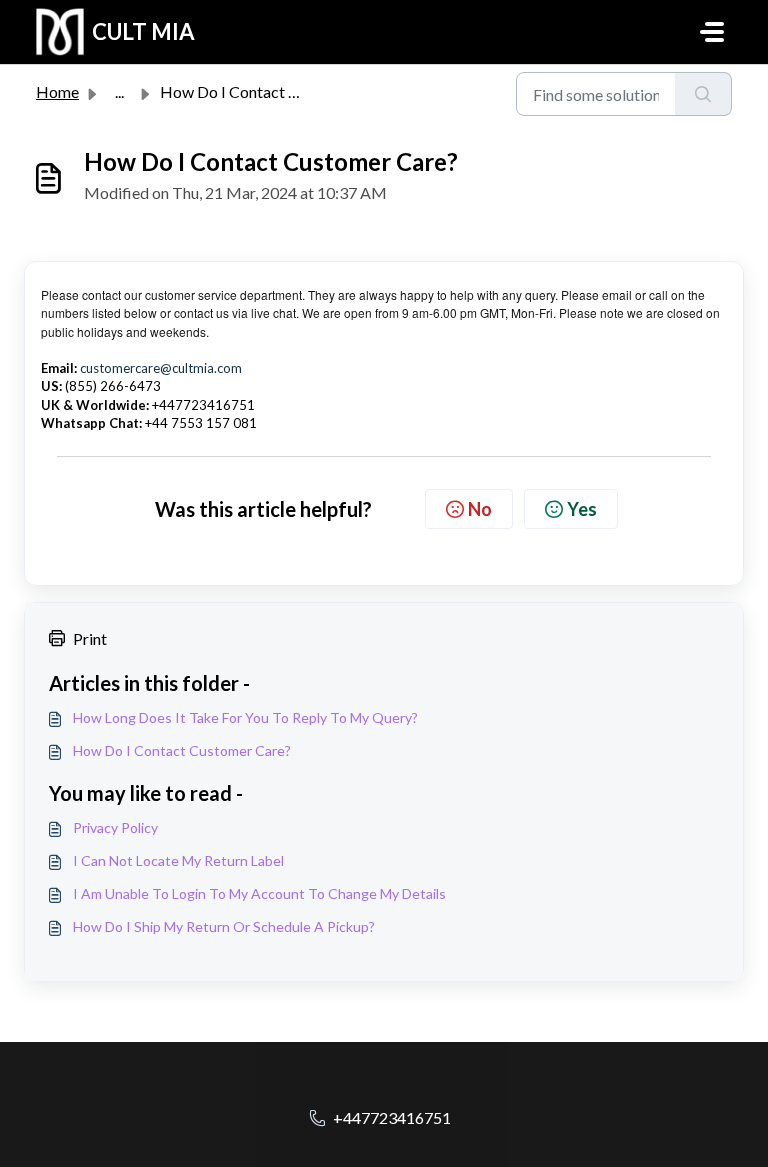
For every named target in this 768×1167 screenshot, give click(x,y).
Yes (582, 509)
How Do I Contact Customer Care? (182, 750)
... (119, 91)
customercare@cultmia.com (161, 368)
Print (90, 638)
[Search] (703, 94)
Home (57, 91)
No (480, 509)
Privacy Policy (115, 827)
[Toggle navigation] (712, 32)
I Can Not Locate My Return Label (178, 860)
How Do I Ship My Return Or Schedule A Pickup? (224, 926)
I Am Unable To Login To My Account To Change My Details (259, 893)
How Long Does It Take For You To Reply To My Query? (245, 717)
